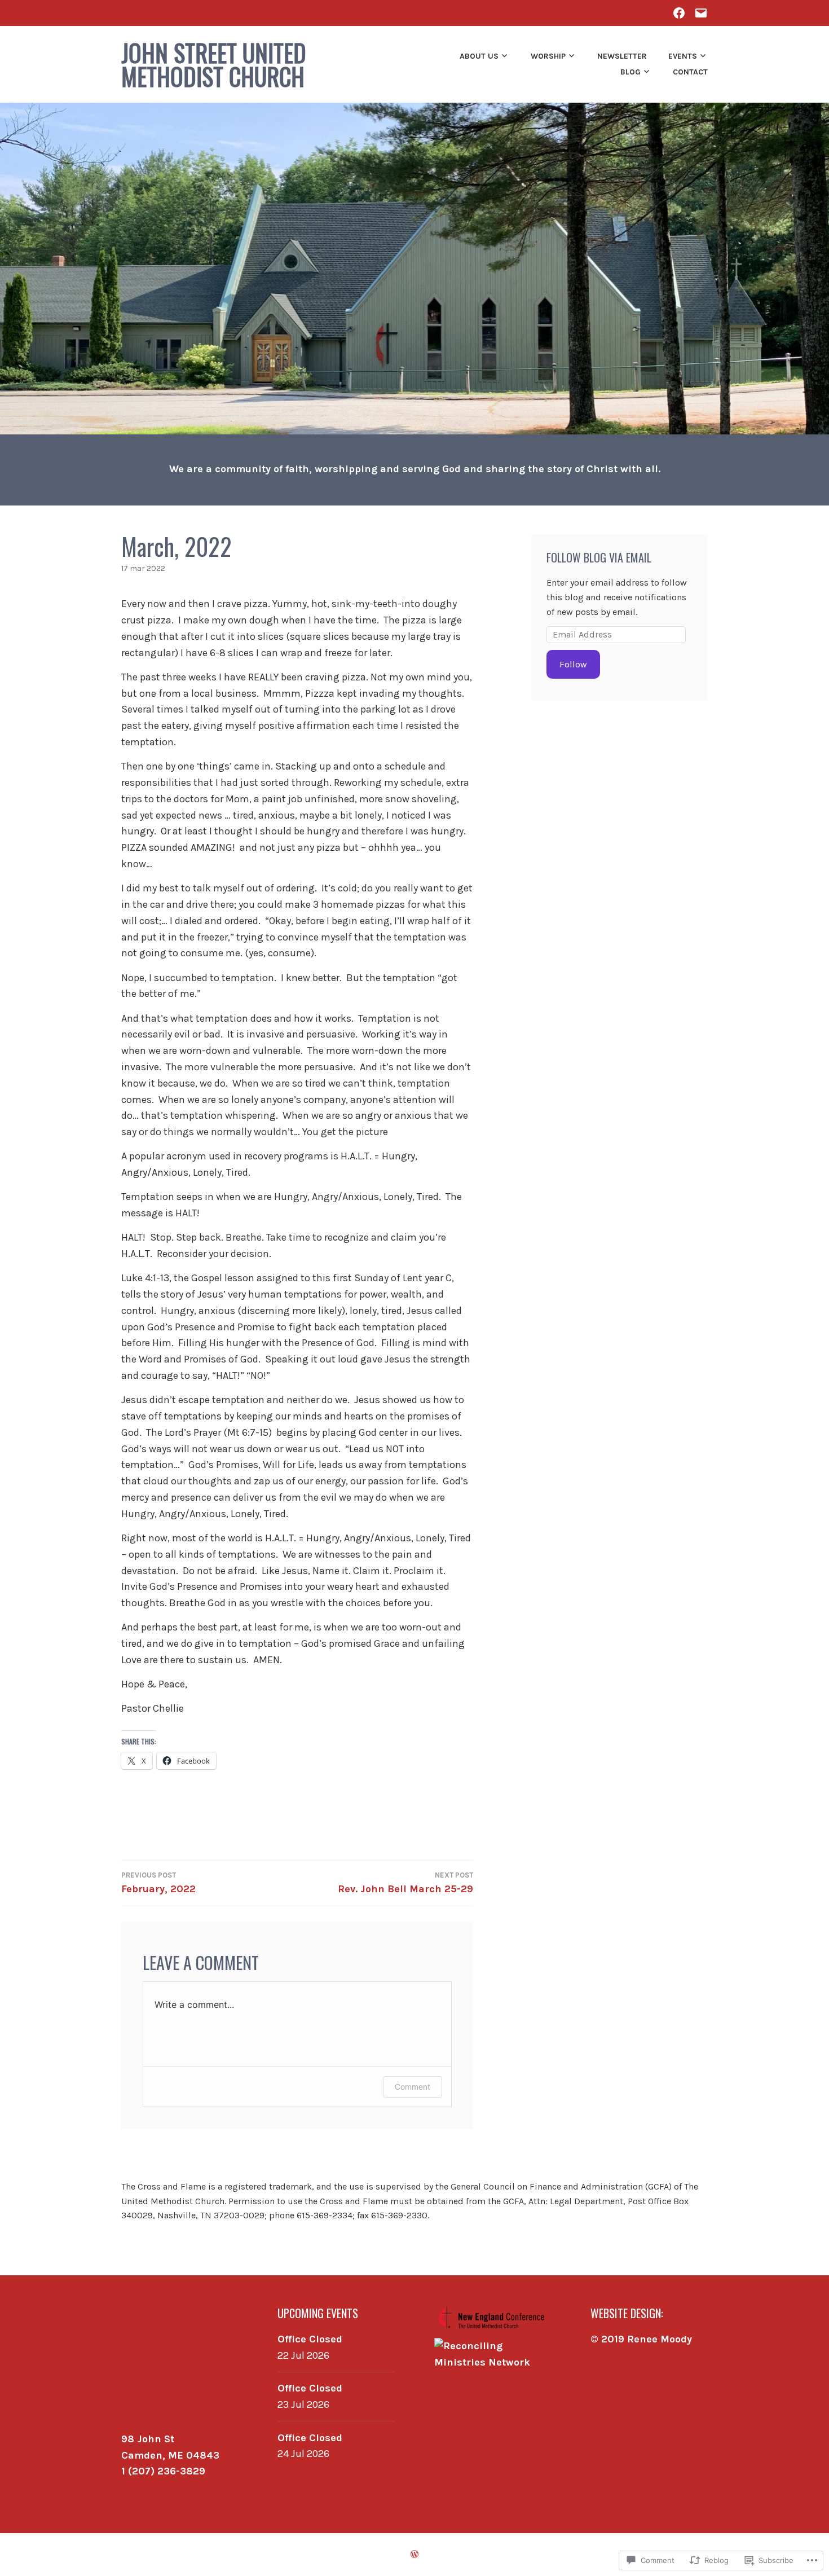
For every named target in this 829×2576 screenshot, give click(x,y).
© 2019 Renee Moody (641, 2339)
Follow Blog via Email (599, 557)
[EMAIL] (701, 13)
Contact (690, 72)
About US (479, 56)
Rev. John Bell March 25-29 (405, 1883)
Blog (630, 72)
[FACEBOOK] (679, 13)
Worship (548, 56)
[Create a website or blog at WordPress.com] (414, 2554)
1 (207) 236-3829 (163, 2471)
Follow (573, 664)
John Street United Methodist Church (214, 64)
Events (683, 56)
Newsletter (622, 56)
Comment (413, 2087)
